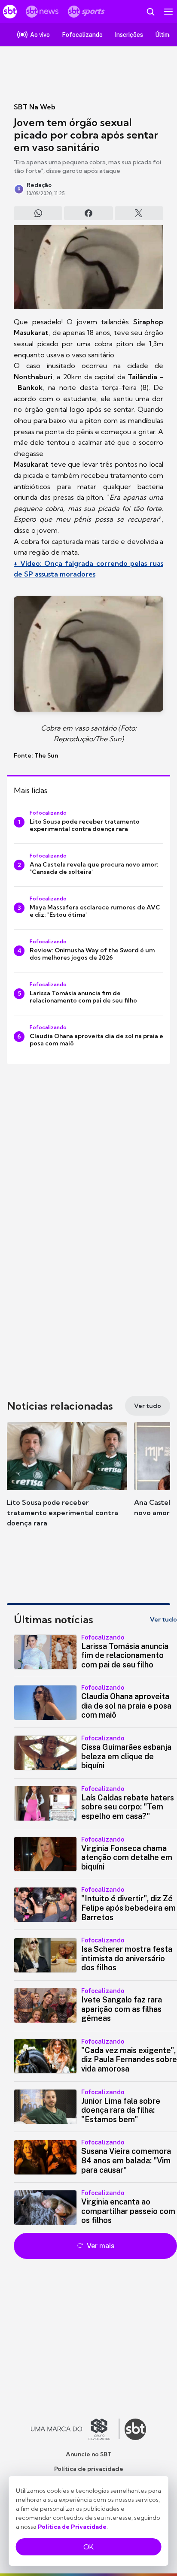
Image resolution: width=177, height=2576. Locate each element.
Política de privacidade (89, 2469)
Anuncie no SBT (89, 2454)
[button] (67, 1478)
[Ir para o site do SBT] (135, 2429)
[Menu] (168, 12)
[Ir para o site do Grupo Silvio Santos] (75, 2429)
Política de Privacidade (72, 2527)
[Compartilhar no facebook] (88, 213)
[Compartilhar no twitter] (139, 213)
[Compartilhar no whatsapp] (38, 213)
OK (88, 2547)
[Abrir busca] (150, 12)
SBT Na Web (35, 107)
